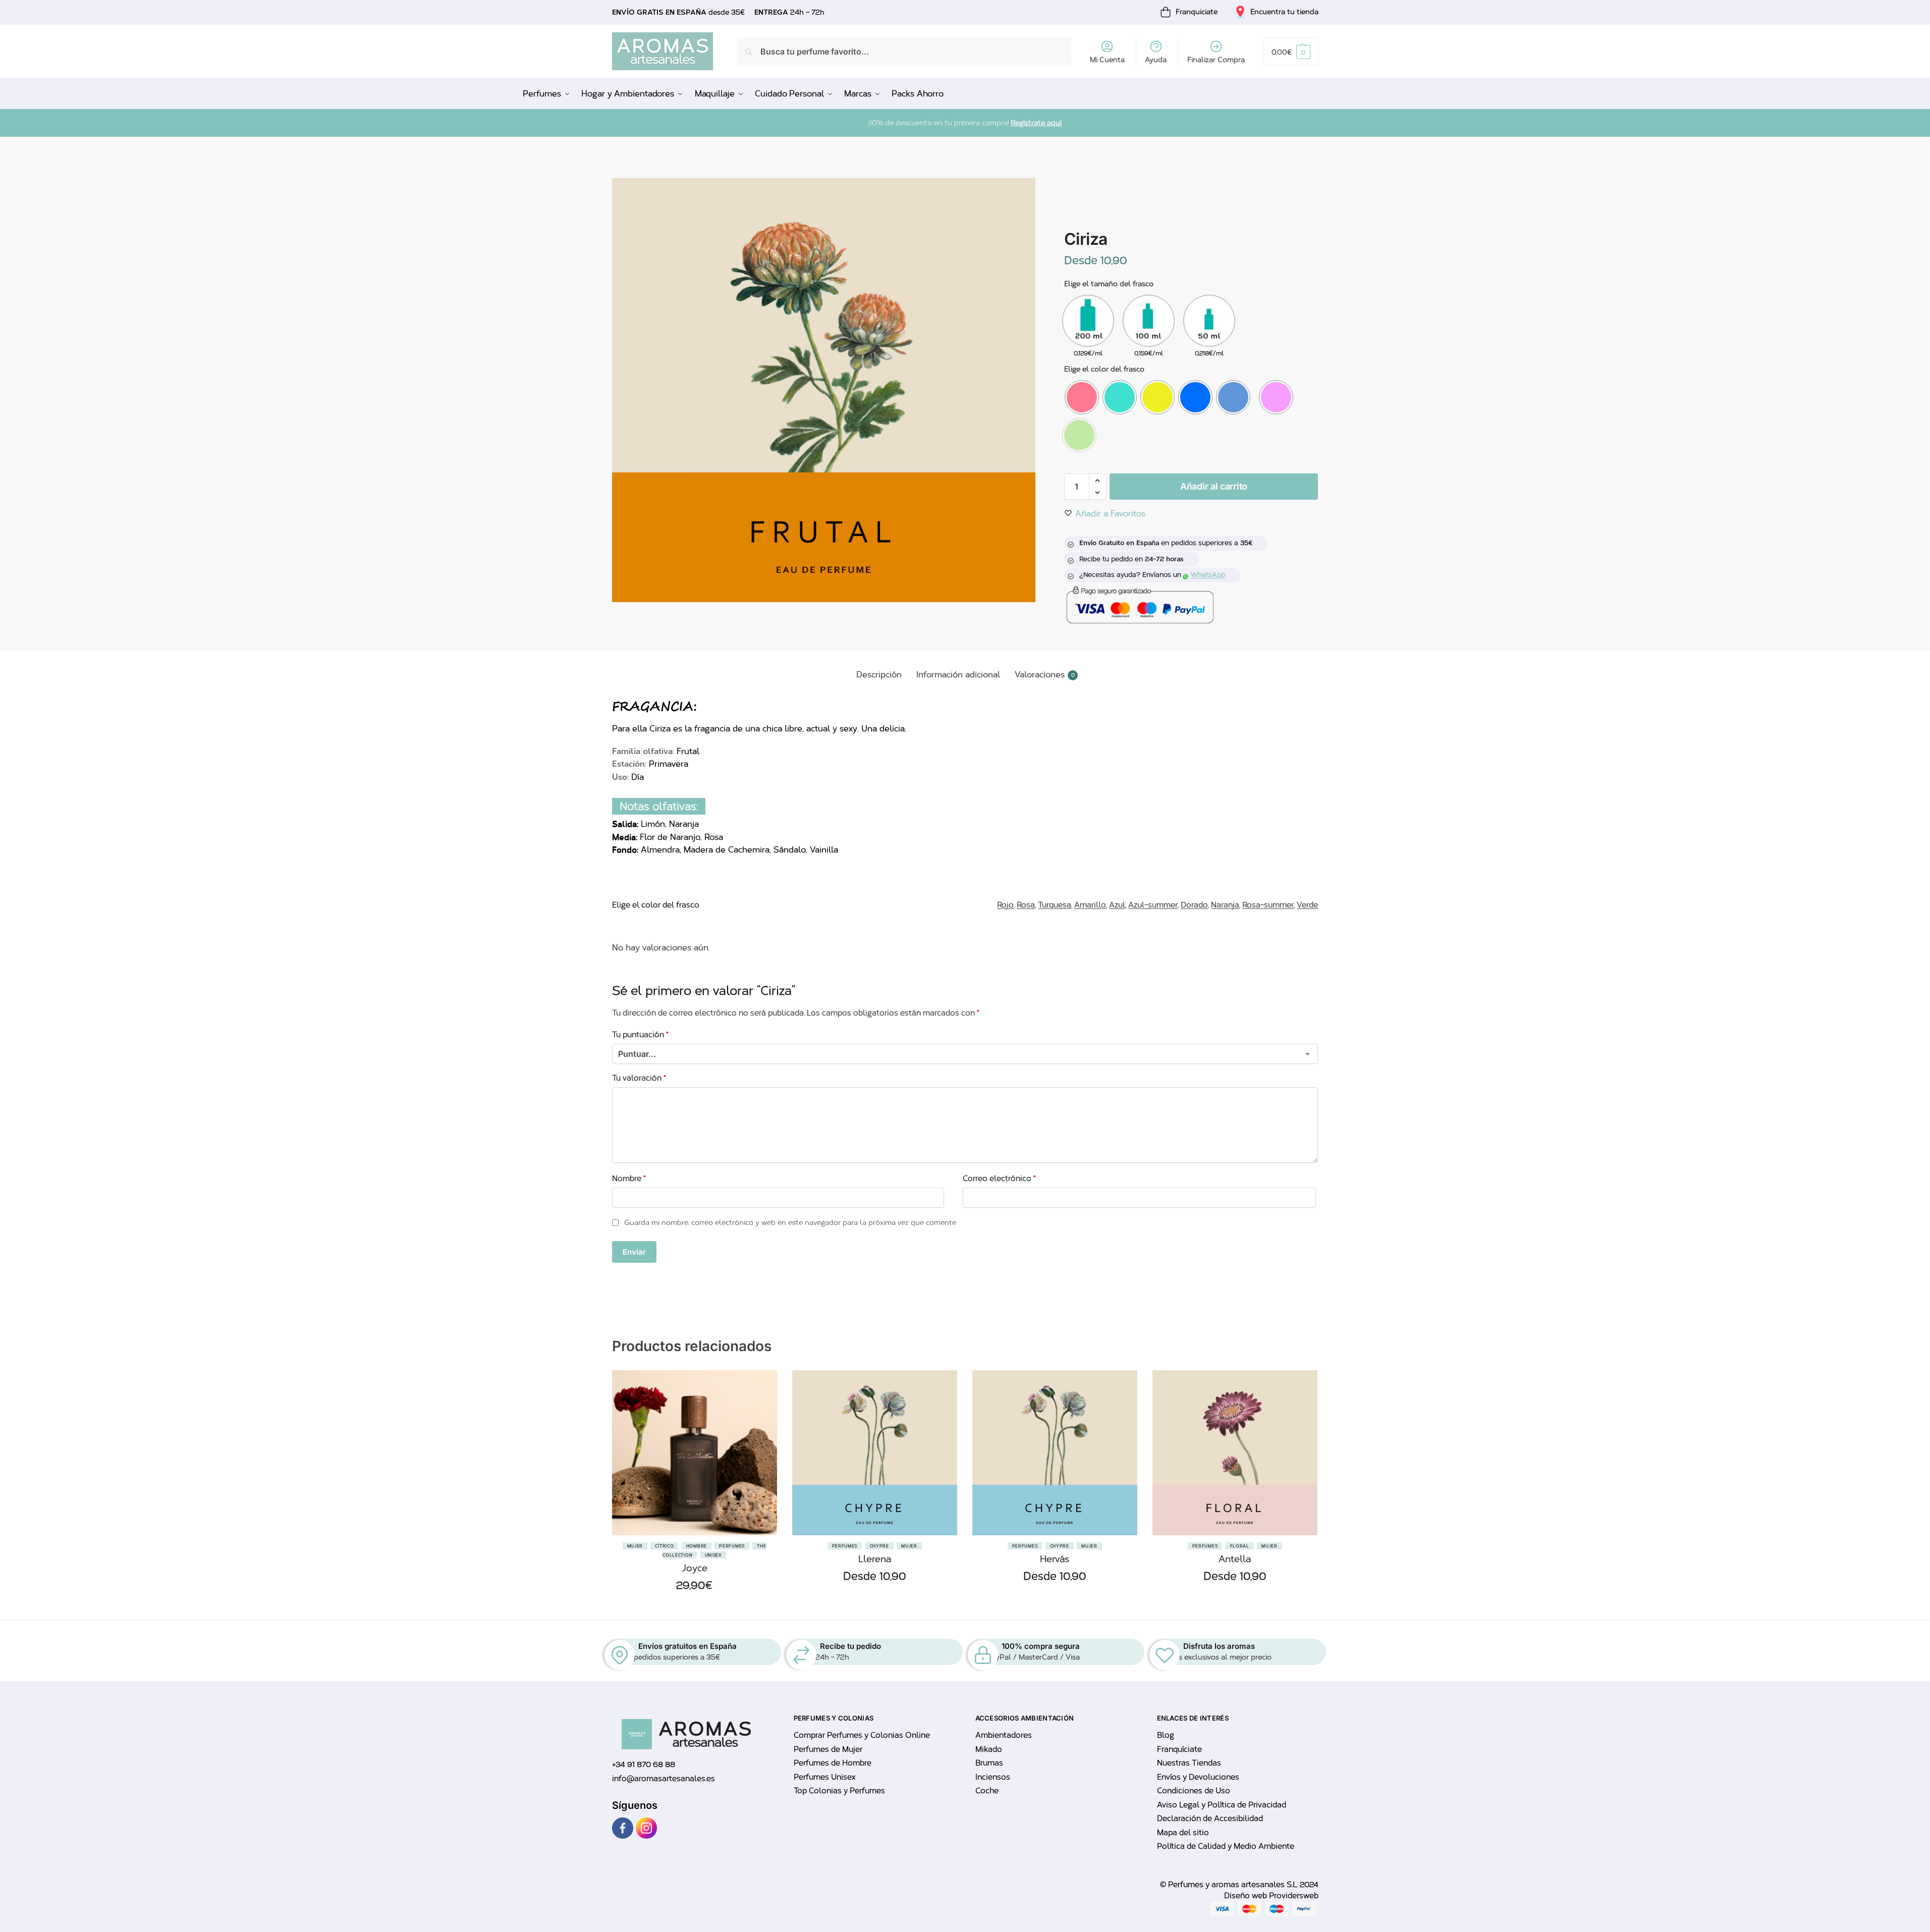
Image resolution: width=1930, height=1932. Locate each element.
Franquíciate (1179, 1749)
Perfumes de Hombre (833, 1763)
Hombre (697, 1546)
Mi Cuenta (1107, 60)
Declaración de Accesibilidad (1210, 1818)
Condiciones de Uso (1194, 1791)
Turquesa (1055, 905)
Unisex (713, 1555)
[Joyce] (695, 1453)
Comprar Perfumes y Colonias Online (862, 1735)
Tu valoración (639, 1078)
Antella (1235, 1559)
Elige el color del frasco (1104, 369)
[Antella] (1235, 1453)
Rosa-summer (1268, 905)
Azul (1117, 905)
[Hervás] (1055, 1453)
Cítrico (664, 1546)
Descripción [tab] (879, 675)
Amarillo (1090, 905)
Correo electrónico (999, 1178)
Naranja (1225, 905)
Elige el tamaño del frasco (1109, 284)
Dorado (1194, 905)
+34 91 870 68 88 (644, 1764)
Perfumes (732, 1546)
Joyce (695, 1568)
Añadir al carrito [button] (694, 1609)
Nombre (629, 1178)
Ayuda (1156, 60)
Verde (1307, 905)
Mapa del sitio (1183, 1833)
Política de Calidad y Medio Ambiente (1226, 1846)
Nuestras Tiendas (1189, 1763)
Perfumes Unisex (824, 1777)
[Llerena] (875, 1453)
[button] (1291, 51)
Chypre (879, 1546)
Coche (987, 1791)
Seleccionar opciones (874, 1600)
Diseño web (1247, 1896)
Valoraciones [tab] (1045, 675)
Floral (1240, 1546)
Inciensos (993, 1777)
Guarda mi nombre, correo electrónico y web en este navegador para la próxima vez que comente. (791, 1223)
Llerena (875, 1559)
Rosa (1026, 905)
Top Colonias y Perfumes (839, 1791)
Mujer (635, 1546)
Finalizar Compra (1216, 60)
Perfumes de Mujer (828, 1749)
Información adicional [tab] (958, 675)
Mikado (989, 1749)
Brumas (989, 1763)
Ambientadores (1004, 1735)
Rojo (1005, 905)
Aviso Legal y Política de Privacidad (1222, 1805)
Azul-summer (1153, 905)
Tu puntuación (640, 1035)
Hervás (1055, 1559)
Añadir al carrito (1214, 486)
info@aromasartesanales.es (664, 1779)
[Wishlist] (762, 1421)
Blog (1166, 1735)
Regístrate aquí (1036, 123)
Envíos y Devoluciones (1198, 1777)
